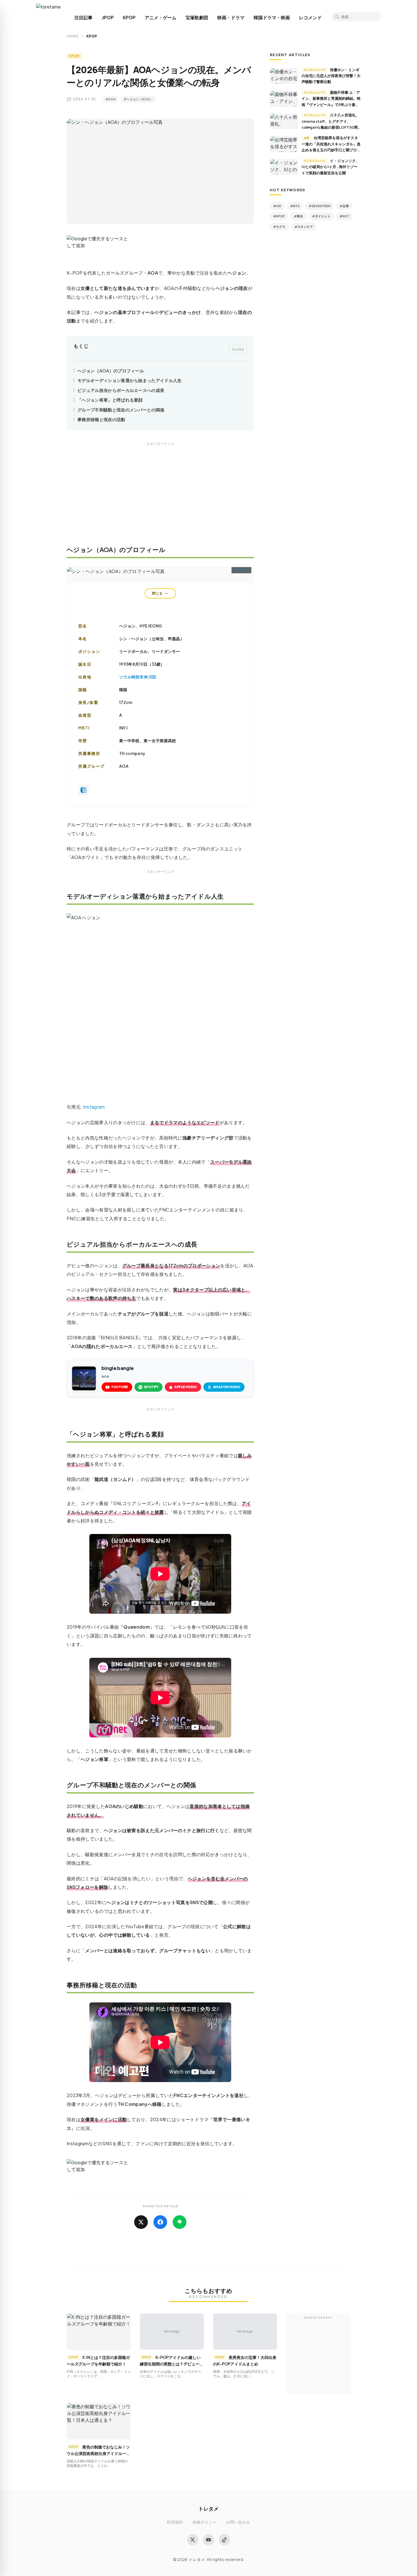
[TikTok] (224, 2540)
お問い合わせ (238, 2522)
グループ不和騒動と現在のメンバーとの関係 (121, 410)
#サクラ (279, 227)
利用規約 (175, 2522)
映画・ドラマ (231, 18)
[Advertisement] (160, 498)
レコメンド (310, 18)
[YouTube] (208, 2540)
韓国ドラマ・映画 (272, 18)
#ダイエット (321, 216)
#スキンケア (304, 227)
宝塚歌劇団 (197, 18)
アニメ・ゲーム (161, 18)
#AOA (111, 99)
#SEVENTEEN (320, 206)
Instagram (241, 569)
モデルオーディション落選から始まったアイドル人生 (130, 380)
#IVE (277, 206)
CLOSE (238, 349)
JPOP (108, 18)
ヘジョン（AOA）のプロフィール (111, 371)
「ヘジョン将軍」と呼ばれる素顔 (110, 400)
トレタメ (208, 2508)
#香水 (298, 216)
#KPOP (279, 216)
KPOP (129, 18)
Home (73, 36)
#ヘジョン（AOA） (138, 99)
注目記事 (83, 18)
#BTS (295, 206)
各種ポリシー (205, 2522)
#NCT (345, 216)
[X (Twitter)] (193, 2540)
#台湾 (344, 206)
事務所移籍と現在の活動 (101, 419)
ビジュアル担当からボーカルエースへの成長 (121, 390)
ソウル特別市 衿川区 (138, 677)
